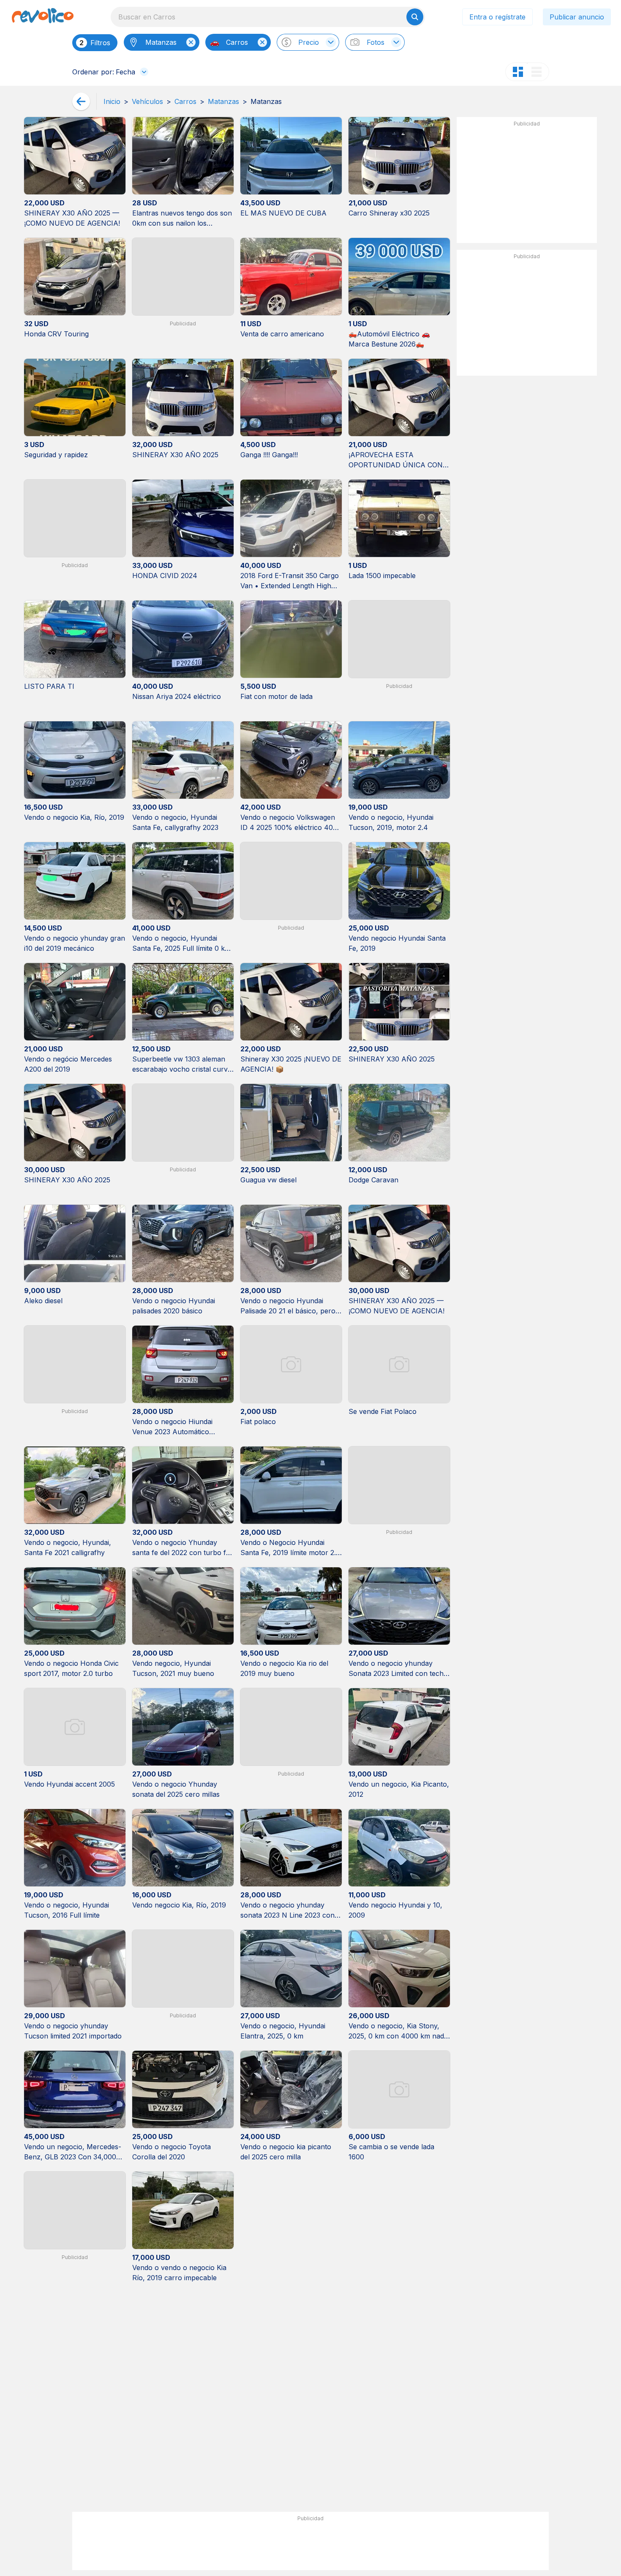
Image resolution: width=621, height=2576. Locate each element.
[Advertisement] (527, 183)
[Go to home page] (43, 17)
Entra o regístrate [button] (497, 17)
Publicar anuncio (577, 17)
